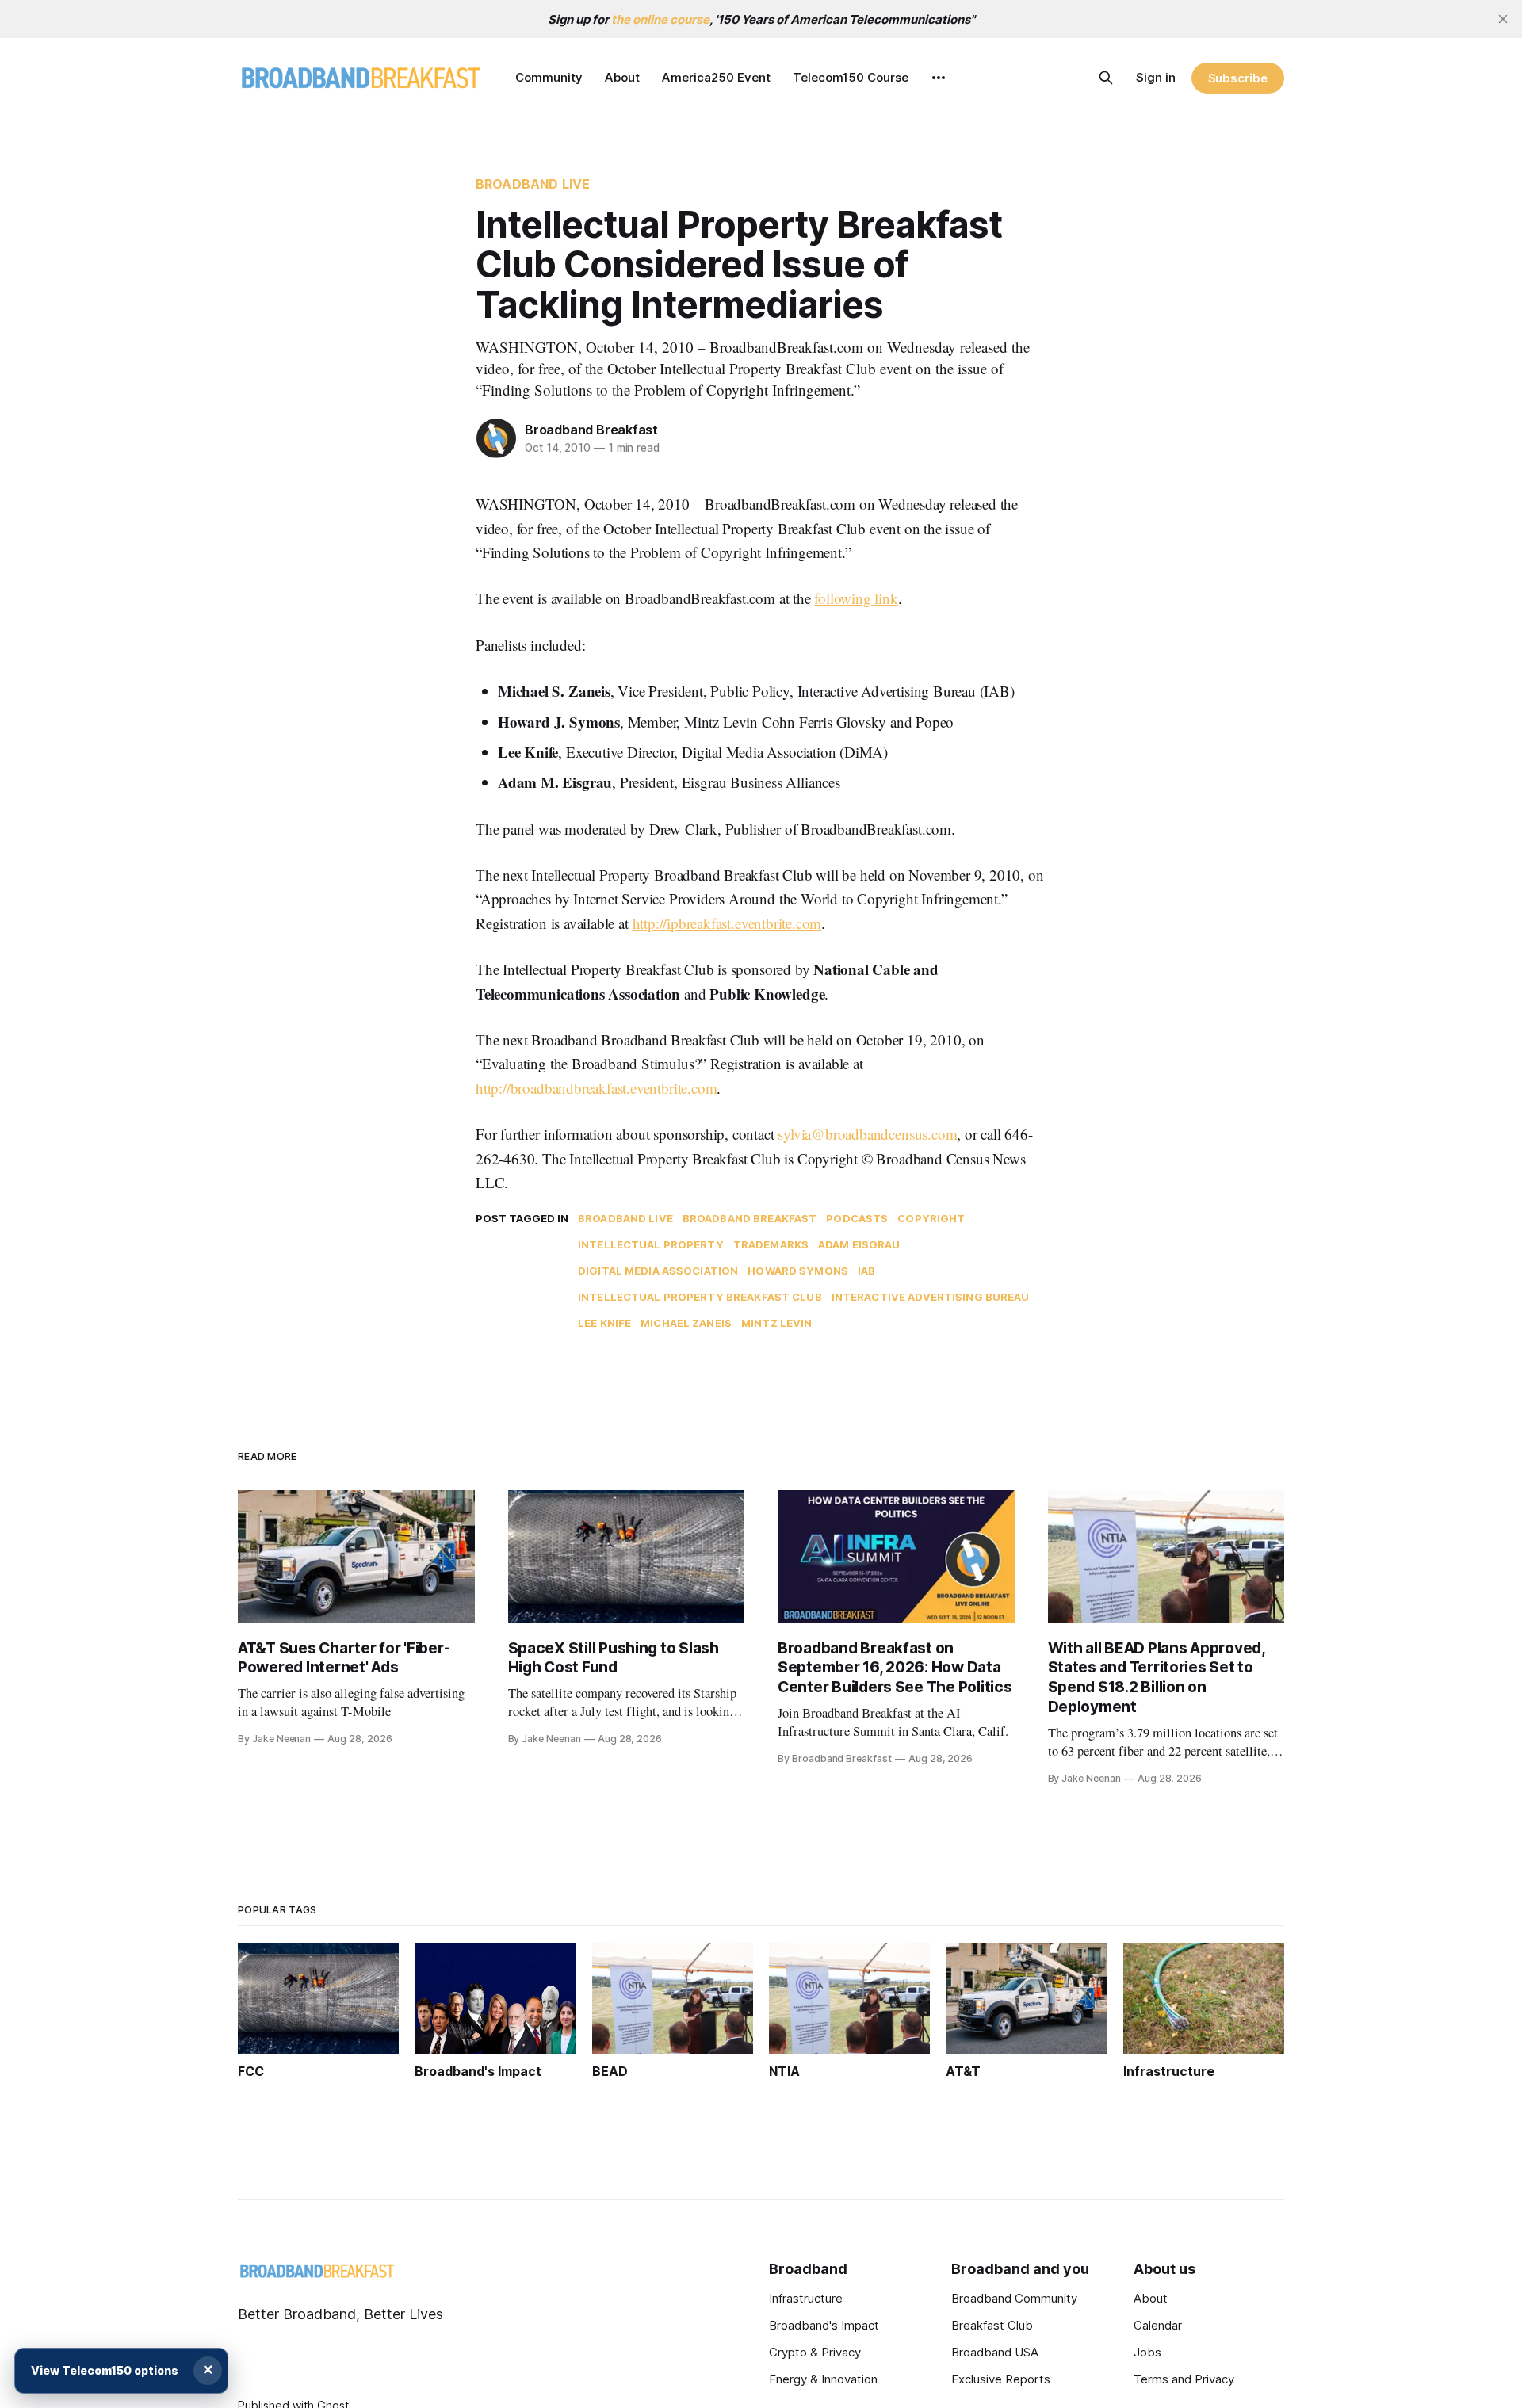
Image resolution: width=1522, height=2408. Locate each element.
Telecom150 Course (851, 77)
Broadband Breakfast (591, 430)
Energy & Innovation (823, 2379)
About (622, 77)
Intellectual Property (651, 1244)
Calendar (1158, 2325)
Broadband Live (533, 184)
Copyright (931, 1218)
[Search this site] (1106, 78)
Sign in (1156, 77)
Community (549, 77)
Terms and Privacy (1184, 2379)
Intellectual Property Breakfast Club (700, 1297)
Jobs (1147, 2352)
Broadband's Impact (824, 2325)
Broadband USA (995, 2352)
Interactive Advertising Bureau (931, 1297)
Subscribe (1238, 78)
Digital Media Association (658, 1271)
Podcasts (857, 1218)
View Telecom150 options (105, 2370)
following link (856, 598)
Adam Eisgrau (859, 1244)
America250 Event (716, 77)
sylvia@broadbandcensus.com (867, 1134)
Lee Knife (604, 1323)
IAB (866, 1271)
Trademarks (771, 1244)
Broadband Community (1014, 2298)
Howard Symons (798, 1271)
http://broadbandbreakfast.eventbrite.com (596, 1088)
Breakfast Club (992, 2325)
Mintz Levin (776, 1323)
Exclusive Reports (1001, 2379)
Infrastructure (806, 2298)
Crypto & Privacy (815, 2352)
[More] (939, 78)
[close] (1503, 19)
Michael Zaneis (686, 1323)
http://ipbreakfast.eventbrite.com (727, 923)
